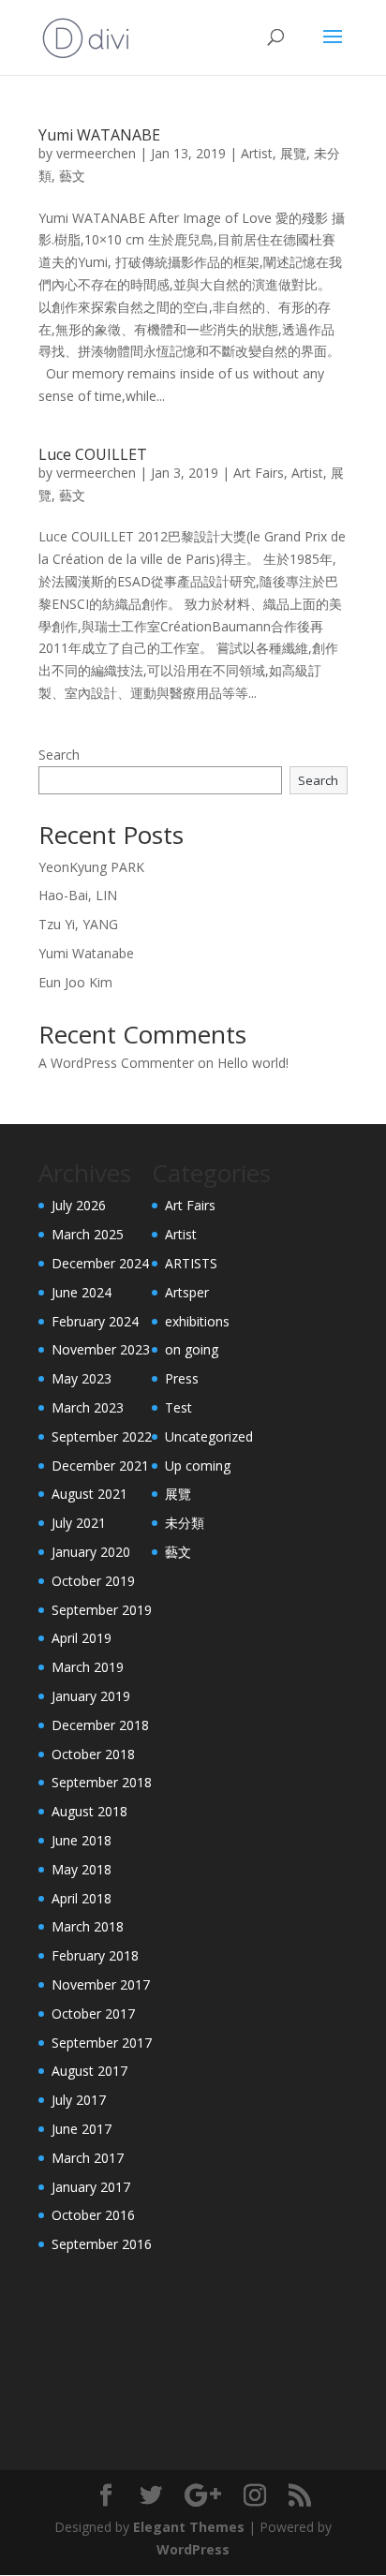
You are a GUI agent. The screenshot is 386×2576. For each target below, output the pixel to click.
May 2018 (82, 1869)
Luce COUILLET (93, 454)
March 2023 (88, 1407)
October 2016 (93, 2215)
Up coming (198, 1466)
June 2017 (82, 2129)
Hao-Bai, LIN (78, 895)
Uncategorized (209, 1436)
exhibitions (197, 1321)
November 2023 (101, 1349)
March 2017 (88, 2158)
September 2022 (102, 1436)
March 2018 (88, 1926)
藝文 (72, 176)
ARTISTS (191, 1263)
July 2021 (79, 1523)
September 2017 (102, 2043)
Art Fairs (259, 473)
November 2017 (101, 1984)
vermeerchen (96, 153)
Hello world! (253, 1063)
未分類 (185, 1523)
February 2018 (95, 1955)
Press (182, 1378)
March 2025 (88, 1234)
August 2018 (89, 1811)
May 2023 (82, 1378)
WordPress (193, 2549)
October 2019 (93, 1581)
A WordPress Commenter (116, 1063)
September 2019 (102, 1610)
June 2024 (82, 1292)
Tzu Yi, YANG (78, 924)
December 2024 (100, 1263)
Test (178, 1407)
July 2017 (79, 2100)
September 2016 (102, 2244)
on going (192, 1349)
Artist (257, 153)
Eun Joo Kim (75, 982)
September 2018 (102, 1782)
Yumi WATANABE (99, 135)
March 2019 (88, 1667)
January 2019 (91, 1696)
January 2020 (91, 1552)
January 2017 (91, 2187)
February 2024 (95, 1321)
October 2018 (93, 1754)
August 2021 (89, 1494)
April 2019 (82, 1638)
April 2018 (82, 1898)
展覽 (293, 153)
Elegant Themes (189, 2527)
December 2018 (100, 1725)
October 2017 (93, 2013)
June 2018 (82, 1840)
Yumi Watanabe (86, 953)
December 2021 (100, 1466)
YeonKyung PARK (91, 867)
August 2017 (89, 2071)
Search (59, 755)
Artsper (187, 1292)
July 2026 (79, 1205)
